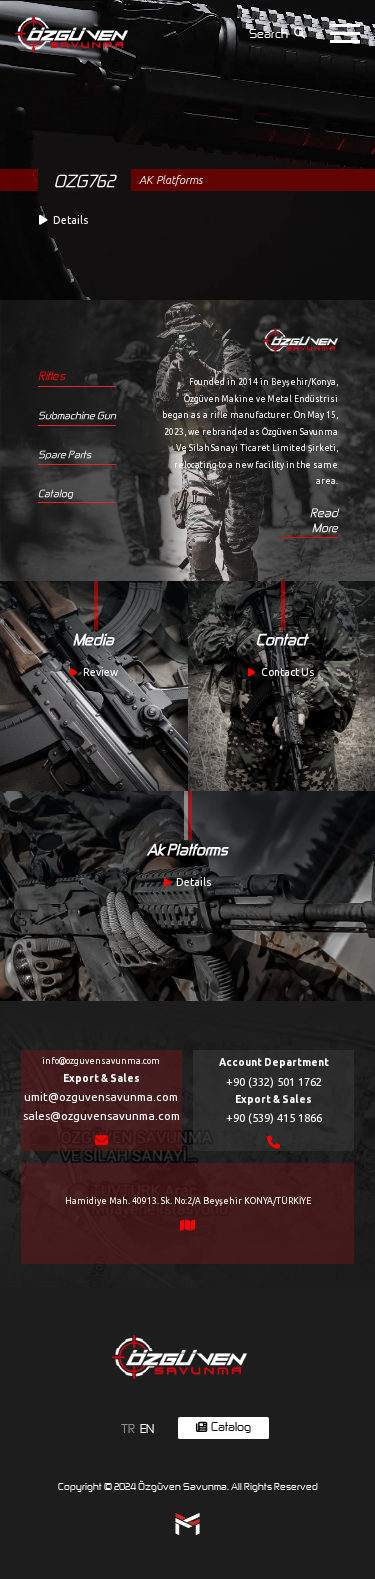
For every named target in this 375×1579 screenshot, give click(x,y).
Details (193, 881)
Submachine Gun (77, 415)
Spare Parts (64, 454)
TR (128, 1428)
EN (147, 1428)
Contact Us (287, 671)
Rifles (51, 375)
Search (268, 33)
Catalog (55, 493)
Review (100, 671)
